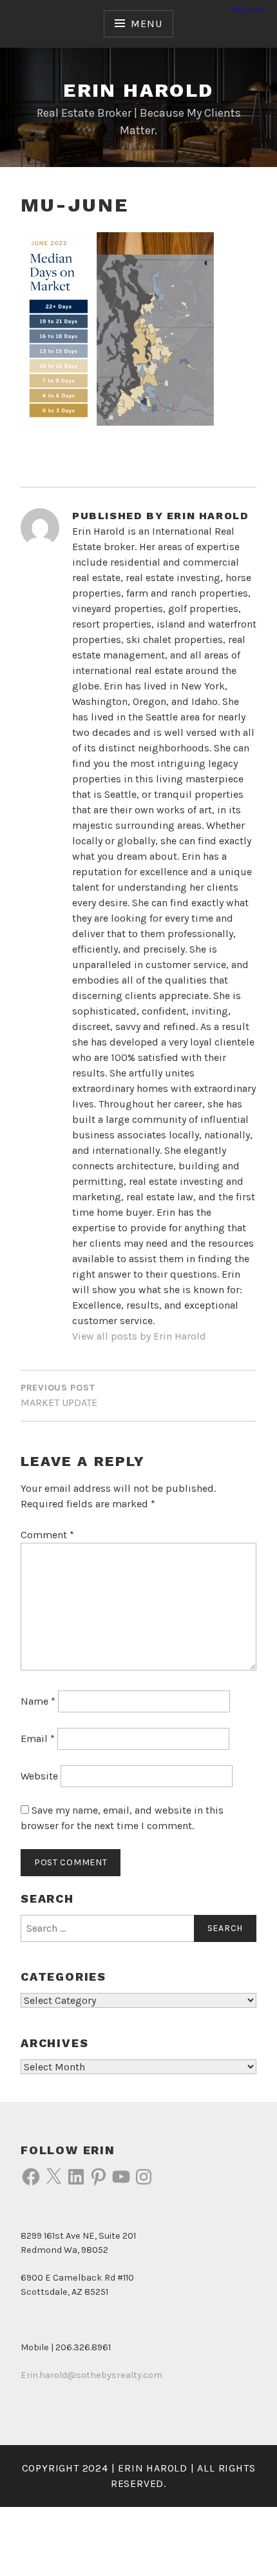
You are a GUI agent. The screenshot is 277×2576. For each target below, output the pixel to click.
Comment (47, 1535)
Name (38, 1701)
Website (39, 1776)
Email (38, 1739)
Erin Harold (138, 90)
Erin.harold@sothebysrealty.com (91, 2375)
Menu (146, 24)
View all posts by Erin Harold (139, 1336)
